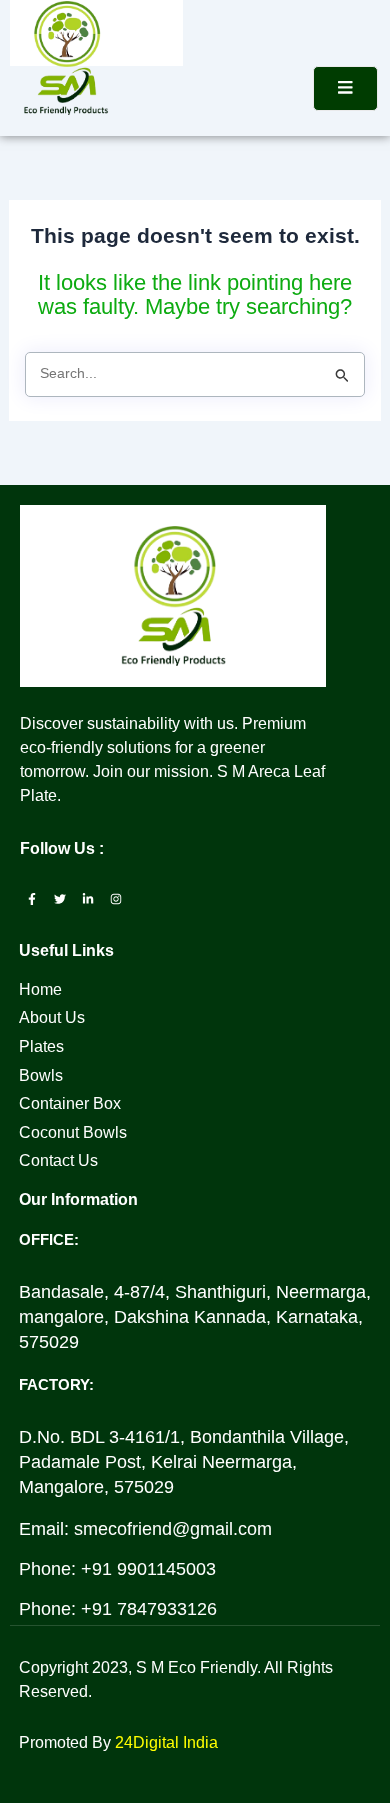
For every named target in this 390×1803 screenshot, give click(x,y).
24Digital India (166, 1742)
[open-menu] (345, 88)
